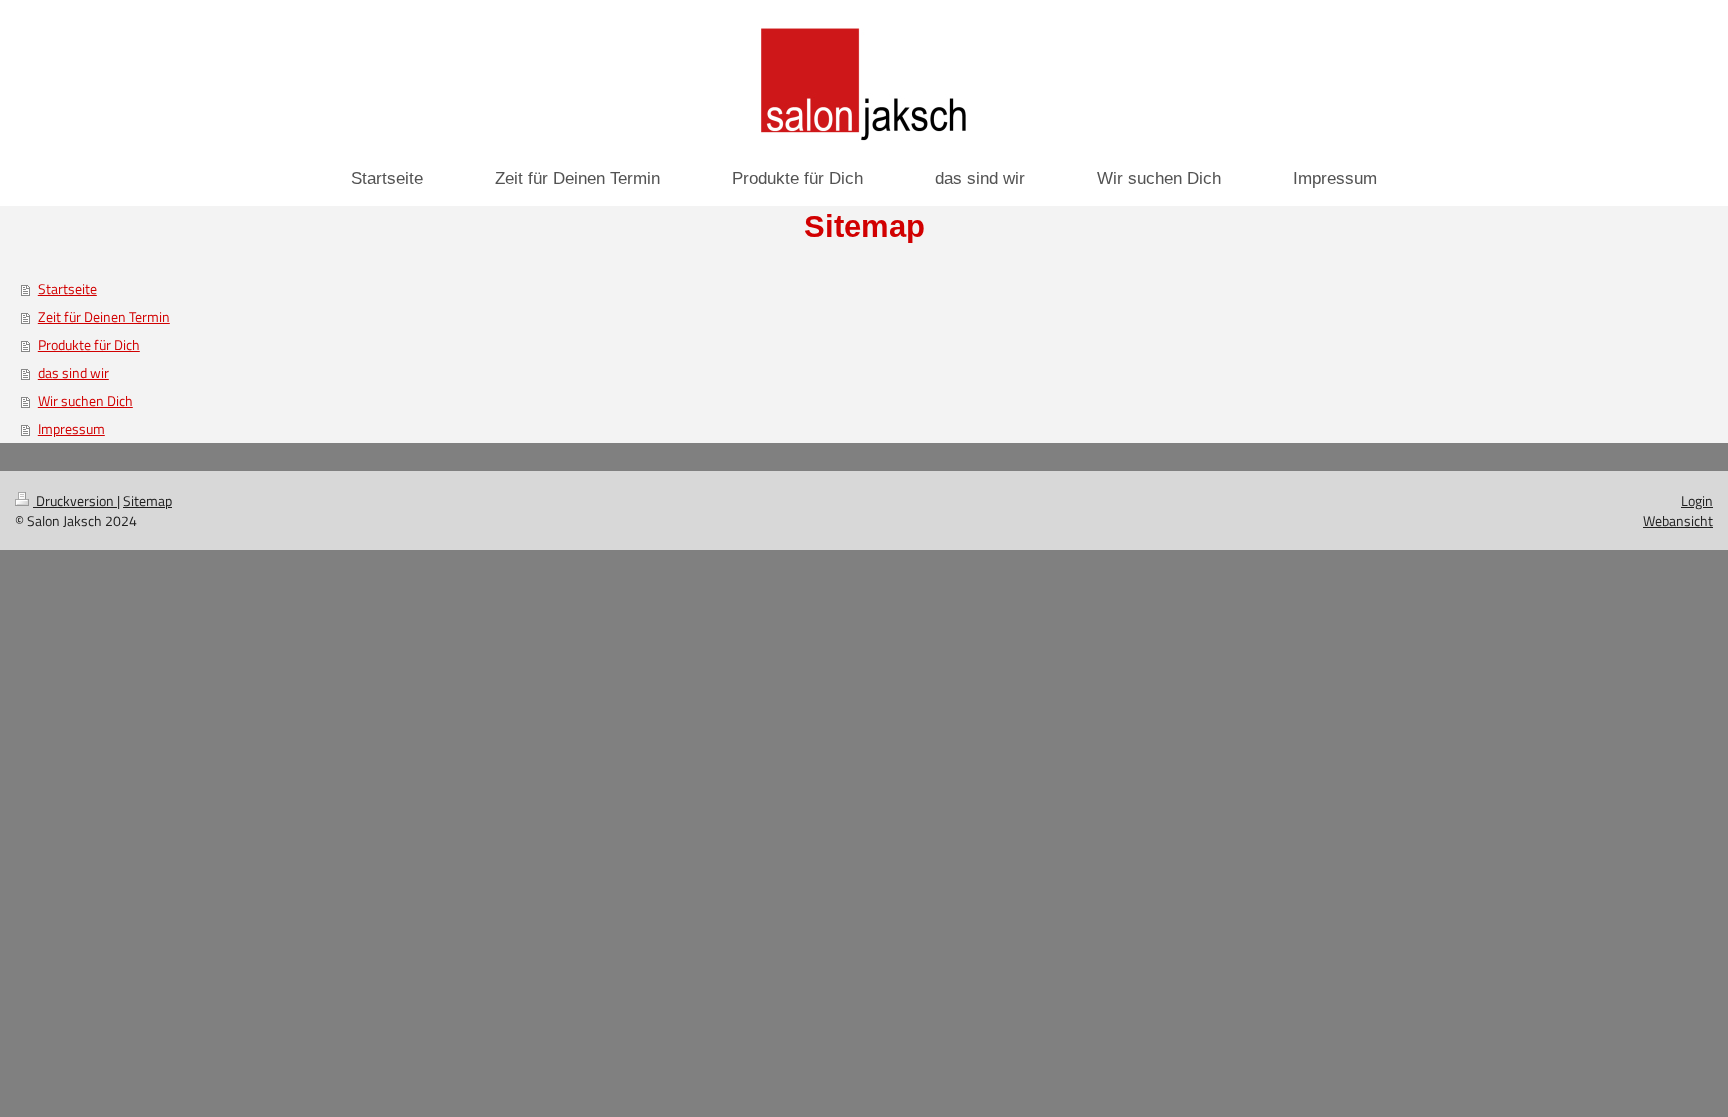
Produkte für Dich (89, 344)
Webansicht (1678, 520)
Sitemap (147, 500)
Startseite (67, 288)
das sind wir (73, 372)
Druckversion (75, 500)
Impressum (71, 428)
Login (1697, 500)
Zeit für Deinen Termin (104, 316)
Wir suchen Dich (85, 400)
